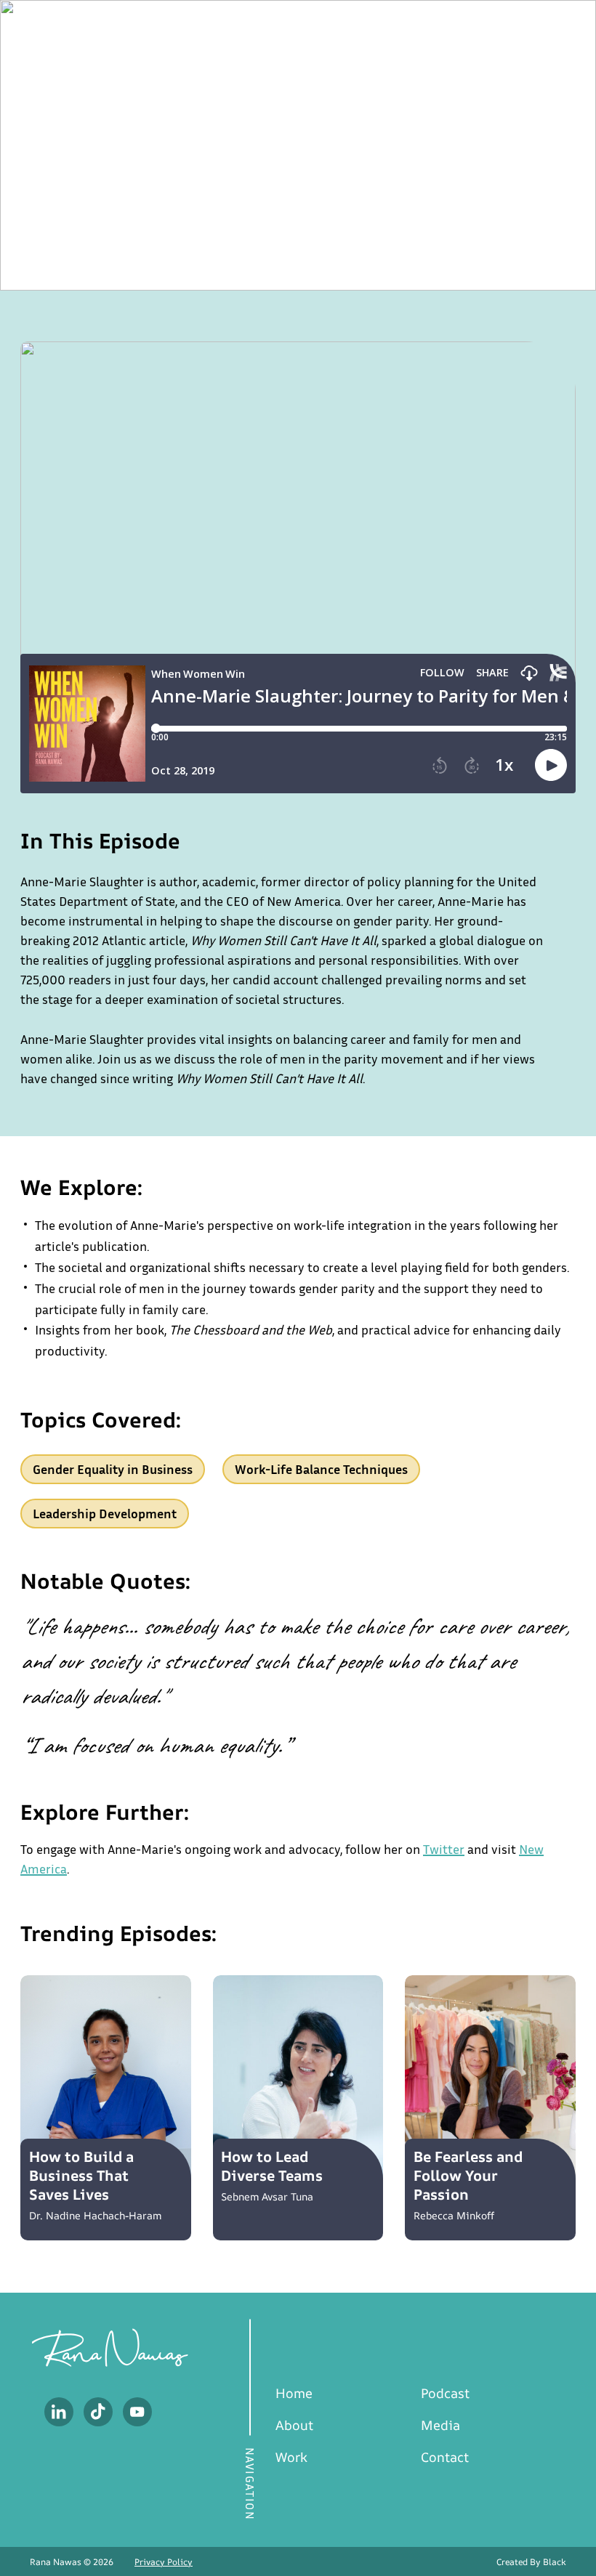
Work (291, 2457)
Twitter (444, 1849)
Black (555, 2562)
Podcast (445, 2393)
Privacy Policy (164, 2562)
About (294, 2425)
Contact (445, 2457)
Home (294, 2393)
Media (440, 2425)
